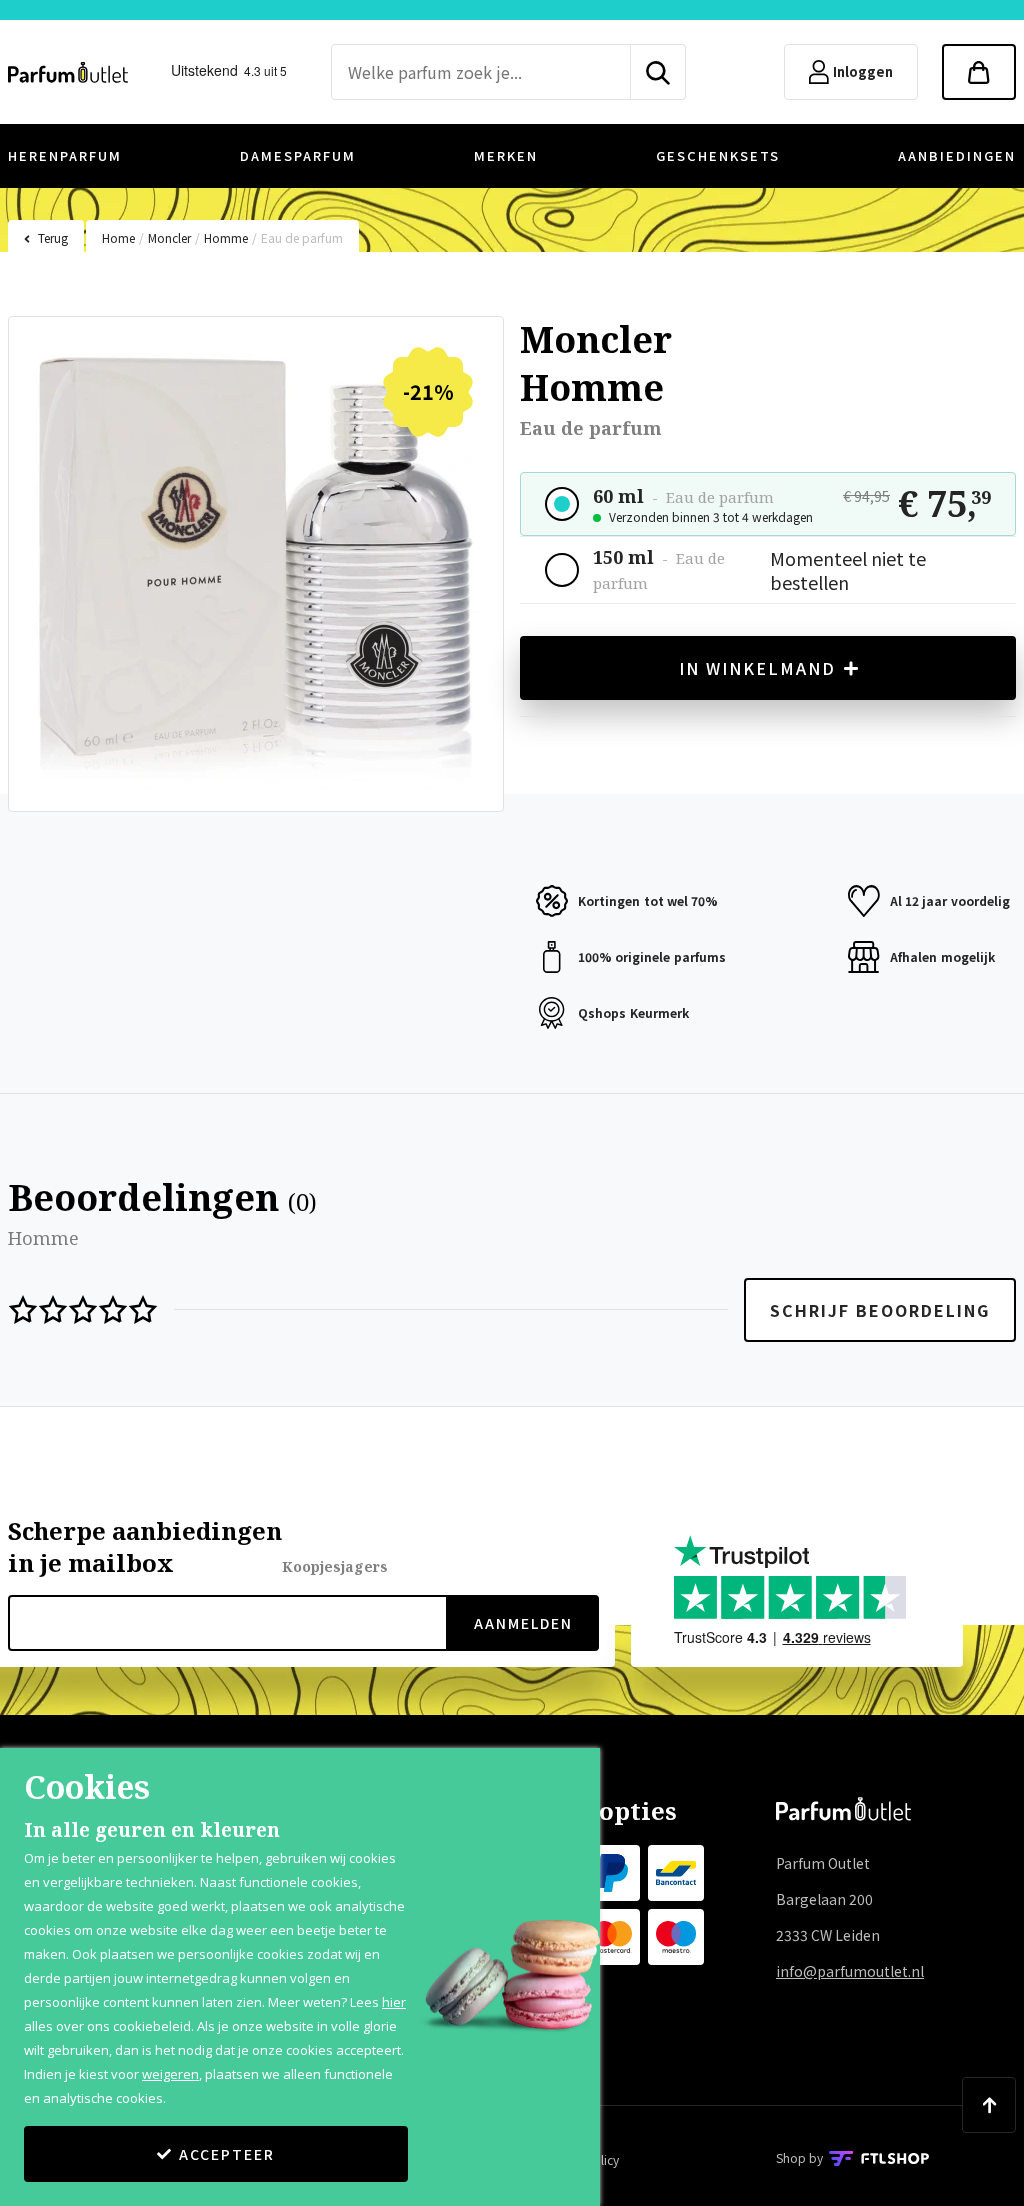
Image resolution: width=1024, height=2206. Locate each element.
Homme (226, 237)
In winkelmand (757, 668)
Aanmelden (523, 1623)
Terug (53, 237)
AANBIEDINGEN (957, 155)
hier (394, 2002)
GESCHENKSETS (718, 155)
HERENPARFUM (65, 155)
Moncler (169, 237)
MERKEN (506, 155)
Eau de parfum (302, 237)
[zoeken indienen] (658, 72)
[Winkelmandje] (979, 72)
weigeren (170, 2074)
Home (118, 237)
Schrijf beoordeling (880, 1310)
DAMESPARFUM (298, 155)
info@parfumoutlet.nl (850, 1971)
